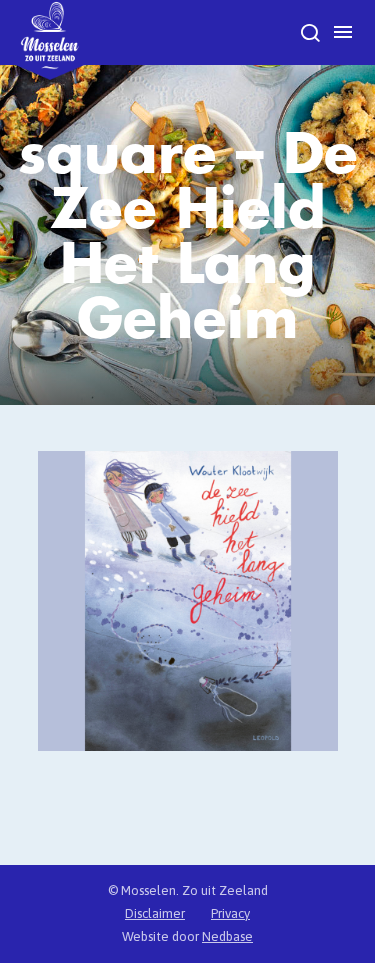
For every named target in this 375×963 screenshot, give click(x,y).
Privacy (230, 913)
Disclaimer (155, 913)
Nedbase (227, 936)
